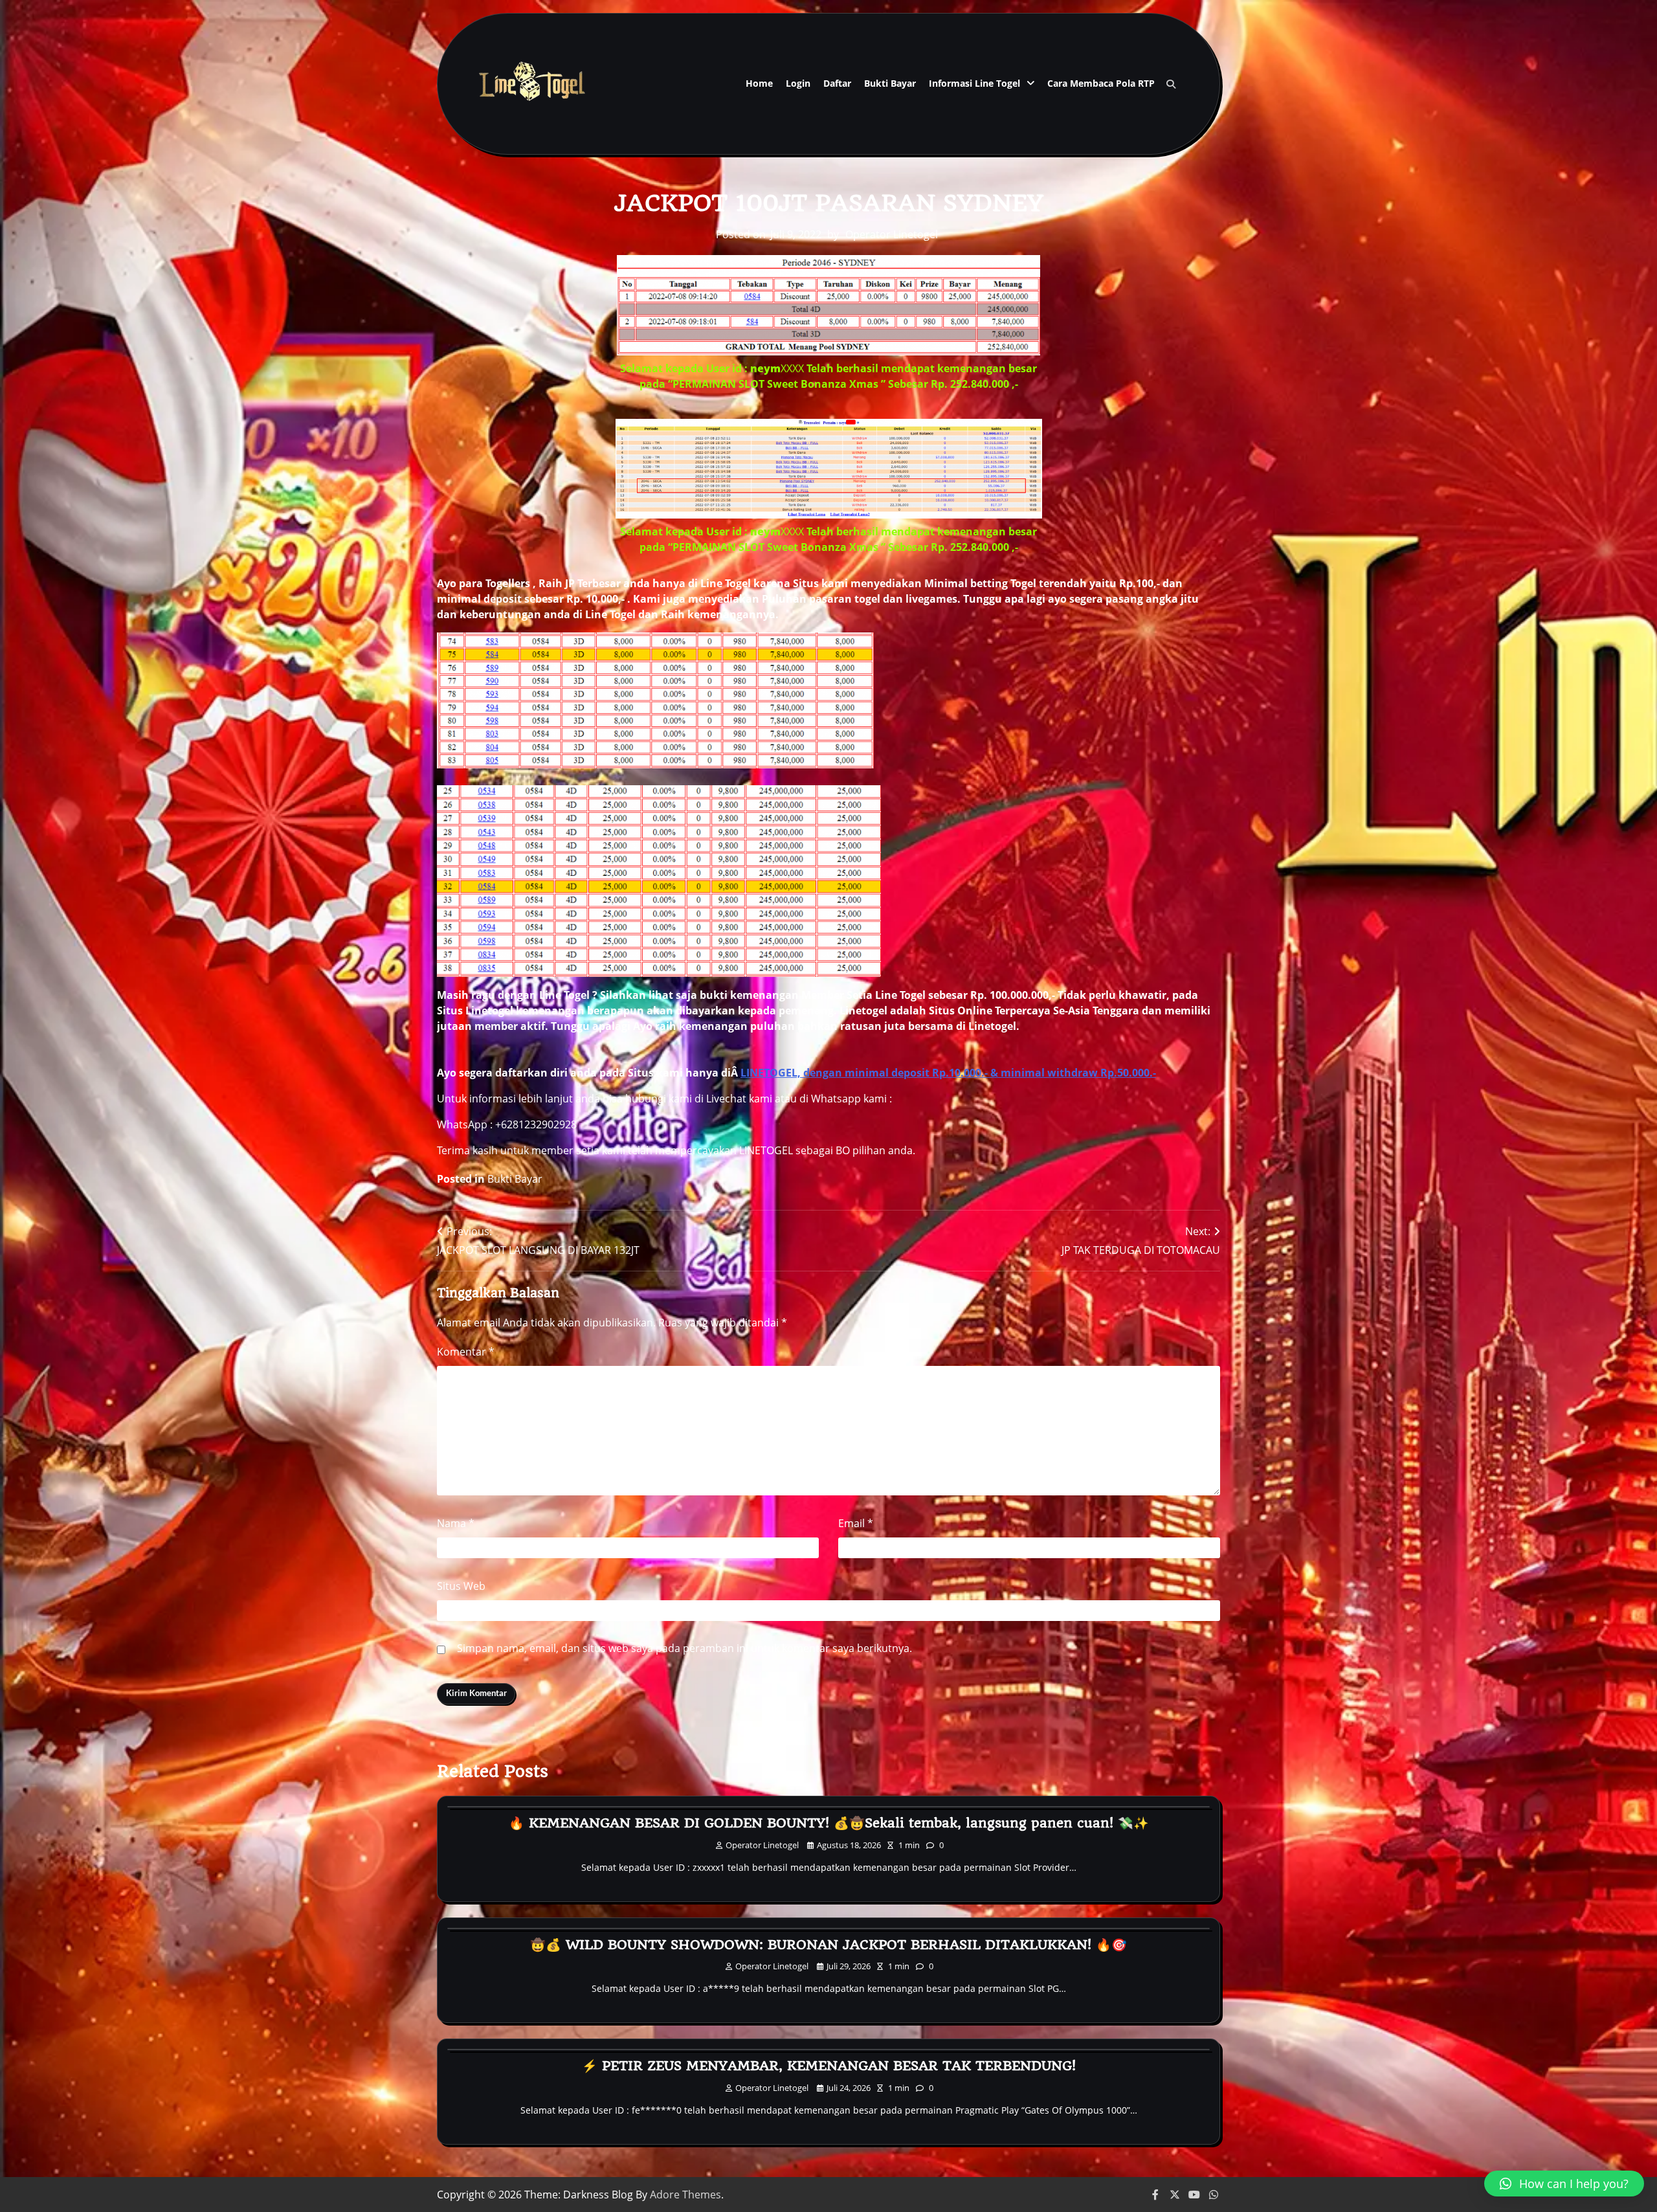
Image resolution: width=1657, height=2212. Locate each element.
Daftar (837, 83)
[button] (1564, 2184)
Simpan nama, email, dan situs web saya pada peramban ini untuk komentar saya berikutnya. (684, 1648)
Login (798, 83)
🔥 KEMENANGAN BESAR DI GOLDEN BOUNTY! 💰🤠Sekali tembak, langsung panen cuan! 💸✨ (829, 1823)
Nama (456, 1523)
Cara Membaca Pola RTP (1101, 83)
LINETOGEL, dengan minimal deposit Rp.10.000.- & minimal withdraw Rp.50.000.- (948, 1073)
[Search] (1171, 84)
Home (759, 83)
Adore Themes (685, 2195)
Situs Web (461, 1586)
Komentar (466, 1352)
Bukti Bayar (890, 83)
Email (856, 1523)
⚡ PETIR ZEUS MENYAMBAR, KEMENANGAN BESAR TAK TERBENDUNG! (829, 2066)
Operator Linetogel (892, 234)
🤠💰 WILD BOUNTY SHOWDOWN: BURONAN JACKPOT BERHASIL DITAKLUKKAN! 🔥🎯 (828, 1945)
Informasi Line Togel (974, 83)
